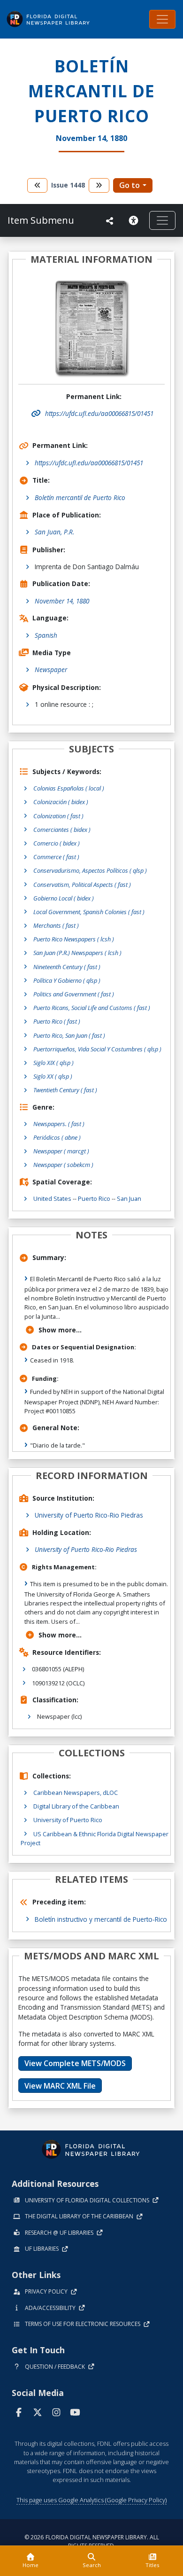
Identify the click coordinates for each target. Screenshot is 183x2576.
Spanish (46, 635)
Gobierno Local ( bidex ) (64, 898)
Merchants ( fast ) (56, 925)
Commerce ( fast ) (56, 857)
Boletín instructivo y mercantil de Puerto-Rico (101, 1919)
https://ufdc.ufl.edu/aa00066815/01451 (89, 463)
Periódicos (57, 1137)
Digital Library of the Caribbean (76, 1806)
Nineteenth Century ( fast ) (67, 967)
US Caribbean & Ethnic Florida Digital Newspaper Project (95, 1838)
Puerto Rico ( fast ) (57, 1021)
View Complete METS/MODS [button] (75, 2063)
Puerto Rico (94, 1198)
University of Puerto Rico (68, 1820)
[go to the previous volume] (38, 185)
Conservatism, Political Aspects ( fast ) (82, 885)
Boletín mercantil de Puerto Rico (80, 497)
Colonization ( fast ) (58, 816)
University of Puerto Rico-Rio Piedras (89, 1515)
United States (52, 1198)
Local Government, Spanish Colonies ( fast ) (89, 912)
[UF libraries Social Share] (110, 221)
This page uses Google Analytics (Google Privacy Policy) (91, 2500)
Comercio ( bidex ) (57, 843)
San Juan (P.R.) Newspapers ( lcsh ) (77, 953)
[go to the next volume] (99, 185)
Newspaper (51, 669)
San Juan (129, 1198)
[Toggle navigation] (162, 19)
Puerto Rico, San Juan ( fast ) (69, 1035)
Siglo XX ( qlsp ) (53, 1076)
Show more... (60, 1330)
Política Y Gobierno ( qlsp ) (67, 980)
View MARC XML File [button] (60, 2086)
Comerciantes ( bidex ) (62, 830)
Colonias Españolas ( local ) (69, 788)
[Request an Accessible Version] (135, 220)
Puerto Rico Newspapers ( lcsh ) (74, 939)
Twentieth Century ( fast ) (65, 1090)
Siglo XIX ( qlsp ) (53, 1063)
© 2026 (92, 2541)
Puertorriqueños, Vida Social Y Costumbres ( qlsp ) (97, 1049)
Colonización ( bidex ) (61, 802)
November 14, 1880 (62, 601)
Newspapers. (59, 1124)
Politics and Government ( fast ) (74, 994)
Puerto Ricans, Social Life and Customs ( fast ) (92, 1008)
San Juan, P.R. (54, 532)
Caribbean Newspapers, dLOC (76, 1793)
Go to (130, 185)
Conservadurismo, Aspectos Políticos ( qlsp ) (90, 870)
